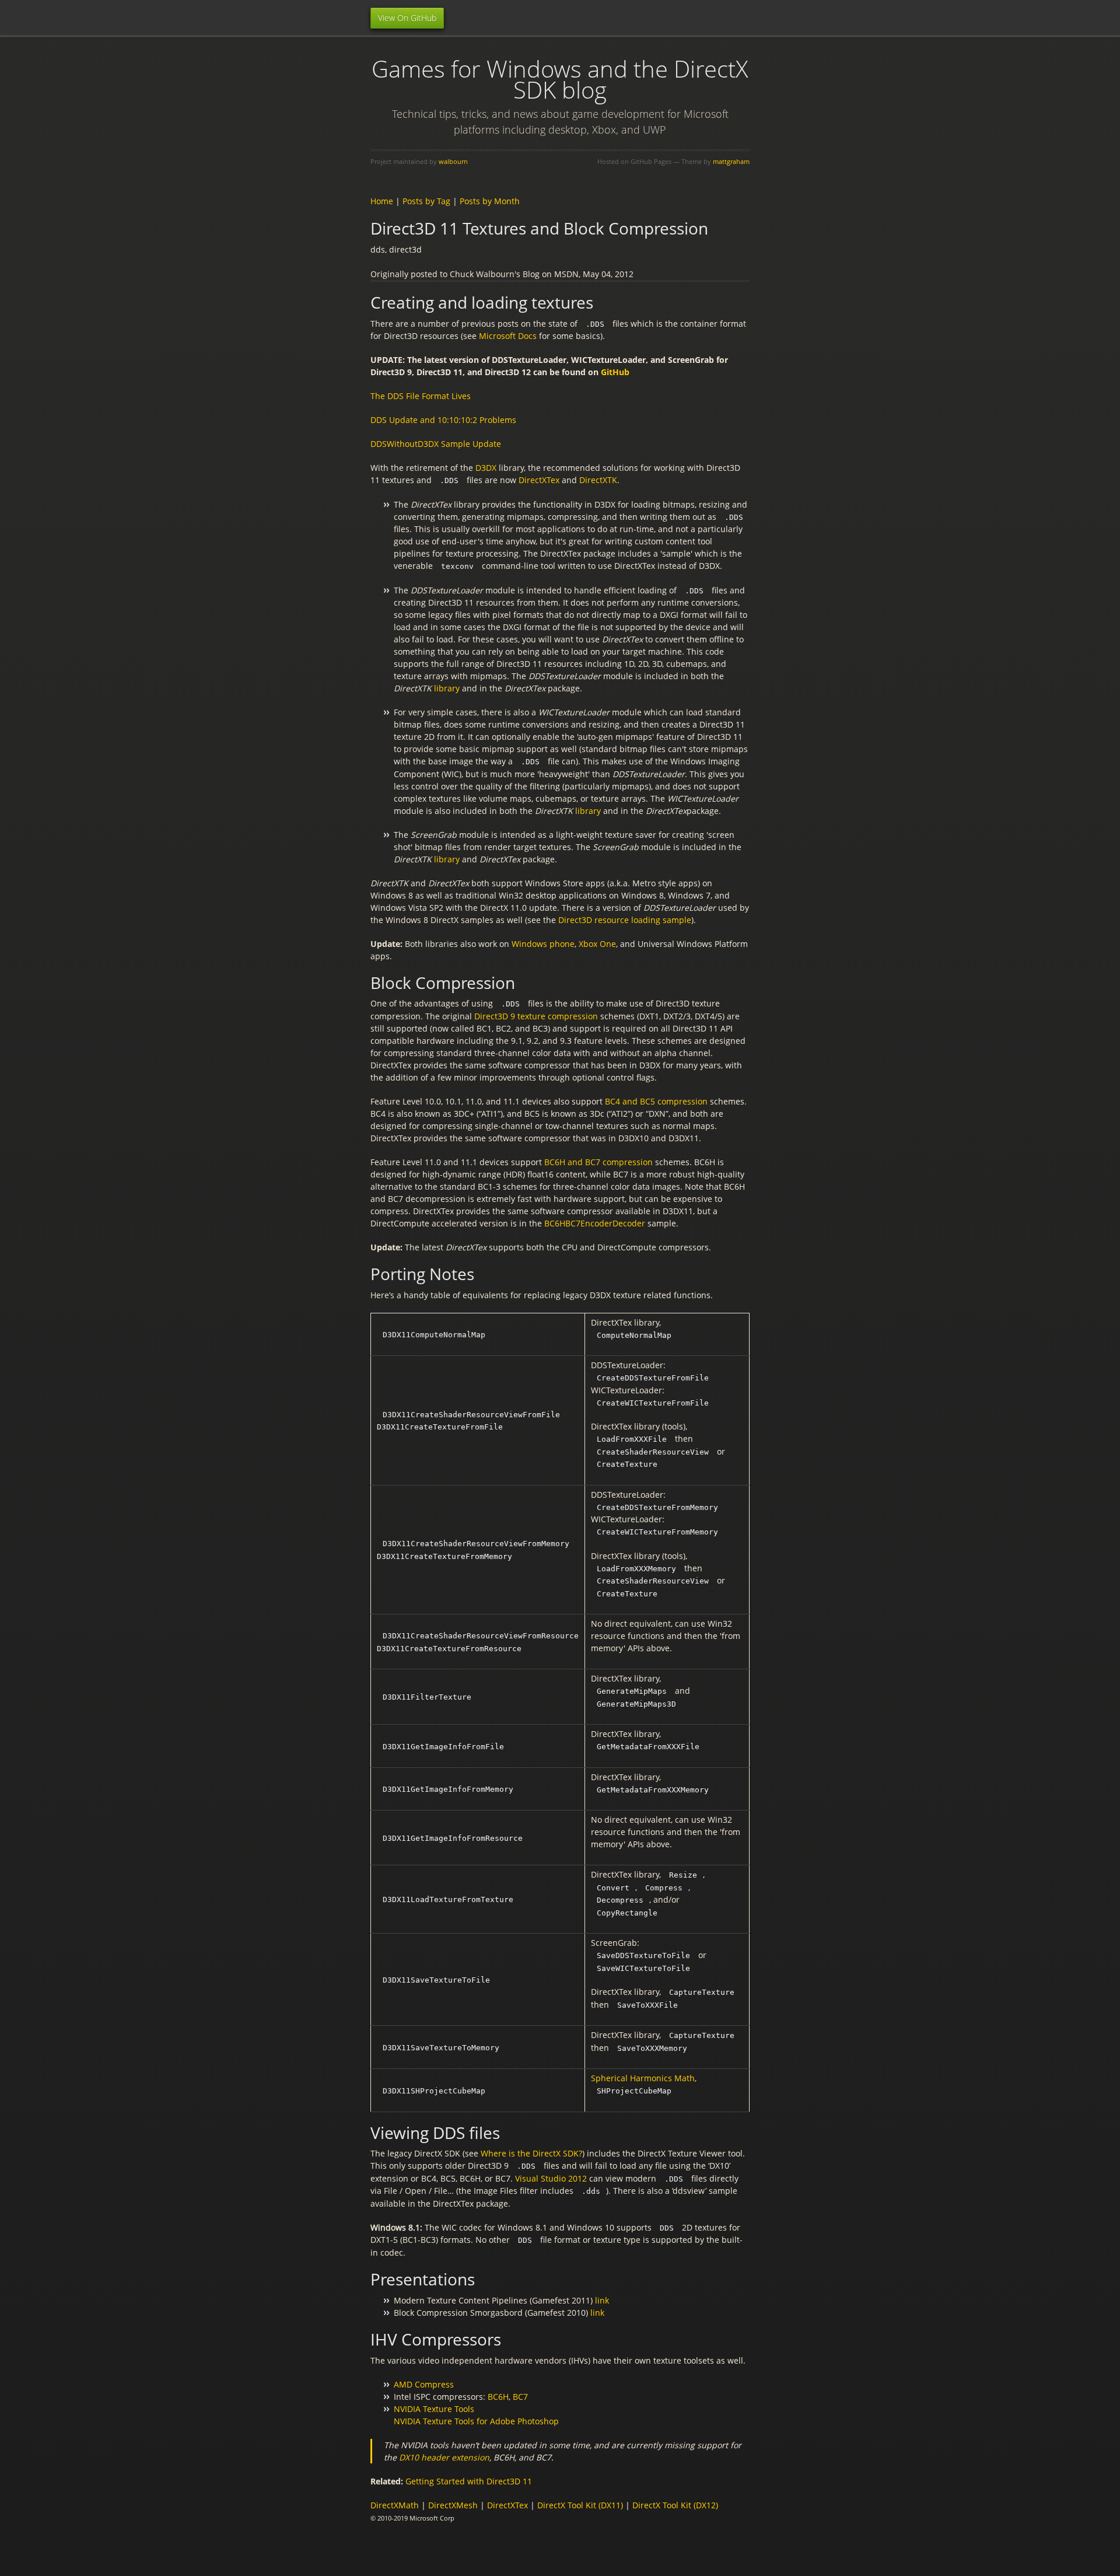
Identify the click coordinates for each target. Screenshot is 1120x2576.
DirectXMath (395, 2505)
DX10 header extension (444, 2457)
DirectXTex (539, 480)
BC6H (498, 2397)
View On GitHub (407, 18)
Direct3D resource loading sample (625, 920)
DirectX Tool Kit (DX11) (580, 2505)
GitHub (615, 372)
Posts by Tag (426, 201)
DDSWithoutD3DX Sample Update (436, 444)
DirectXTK (598, 480)
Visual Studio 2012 (551, 2178)
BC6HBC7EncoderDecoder (596, 1223)
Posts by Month (490, 201)
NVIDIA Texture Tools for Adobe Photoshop (476, 2421)
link (602, 2300)
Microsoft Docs (508, 336)
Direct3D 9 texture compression (536, 1016)
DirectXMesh (453, 2505)
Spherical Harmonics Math (643, 2078)
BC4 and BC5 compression (656, 1101)
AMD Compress (424, 2384)
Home (382, 201)
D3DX (486, 468)
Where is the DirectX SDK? (531, 2153)
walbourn (453, 161)
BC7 (520, 2397)
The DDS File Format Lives (421, 396)
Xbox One (597, 944)
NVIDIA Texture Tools (434, 2409)
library (447, 688)
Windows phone (543, 944)
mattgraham (731, 161)
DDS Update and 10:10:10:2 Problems (443, 420)
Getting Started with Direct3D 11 (469, 2481)
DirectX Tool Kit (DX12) (675, 2505)
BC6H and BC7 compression (598, 1162)
